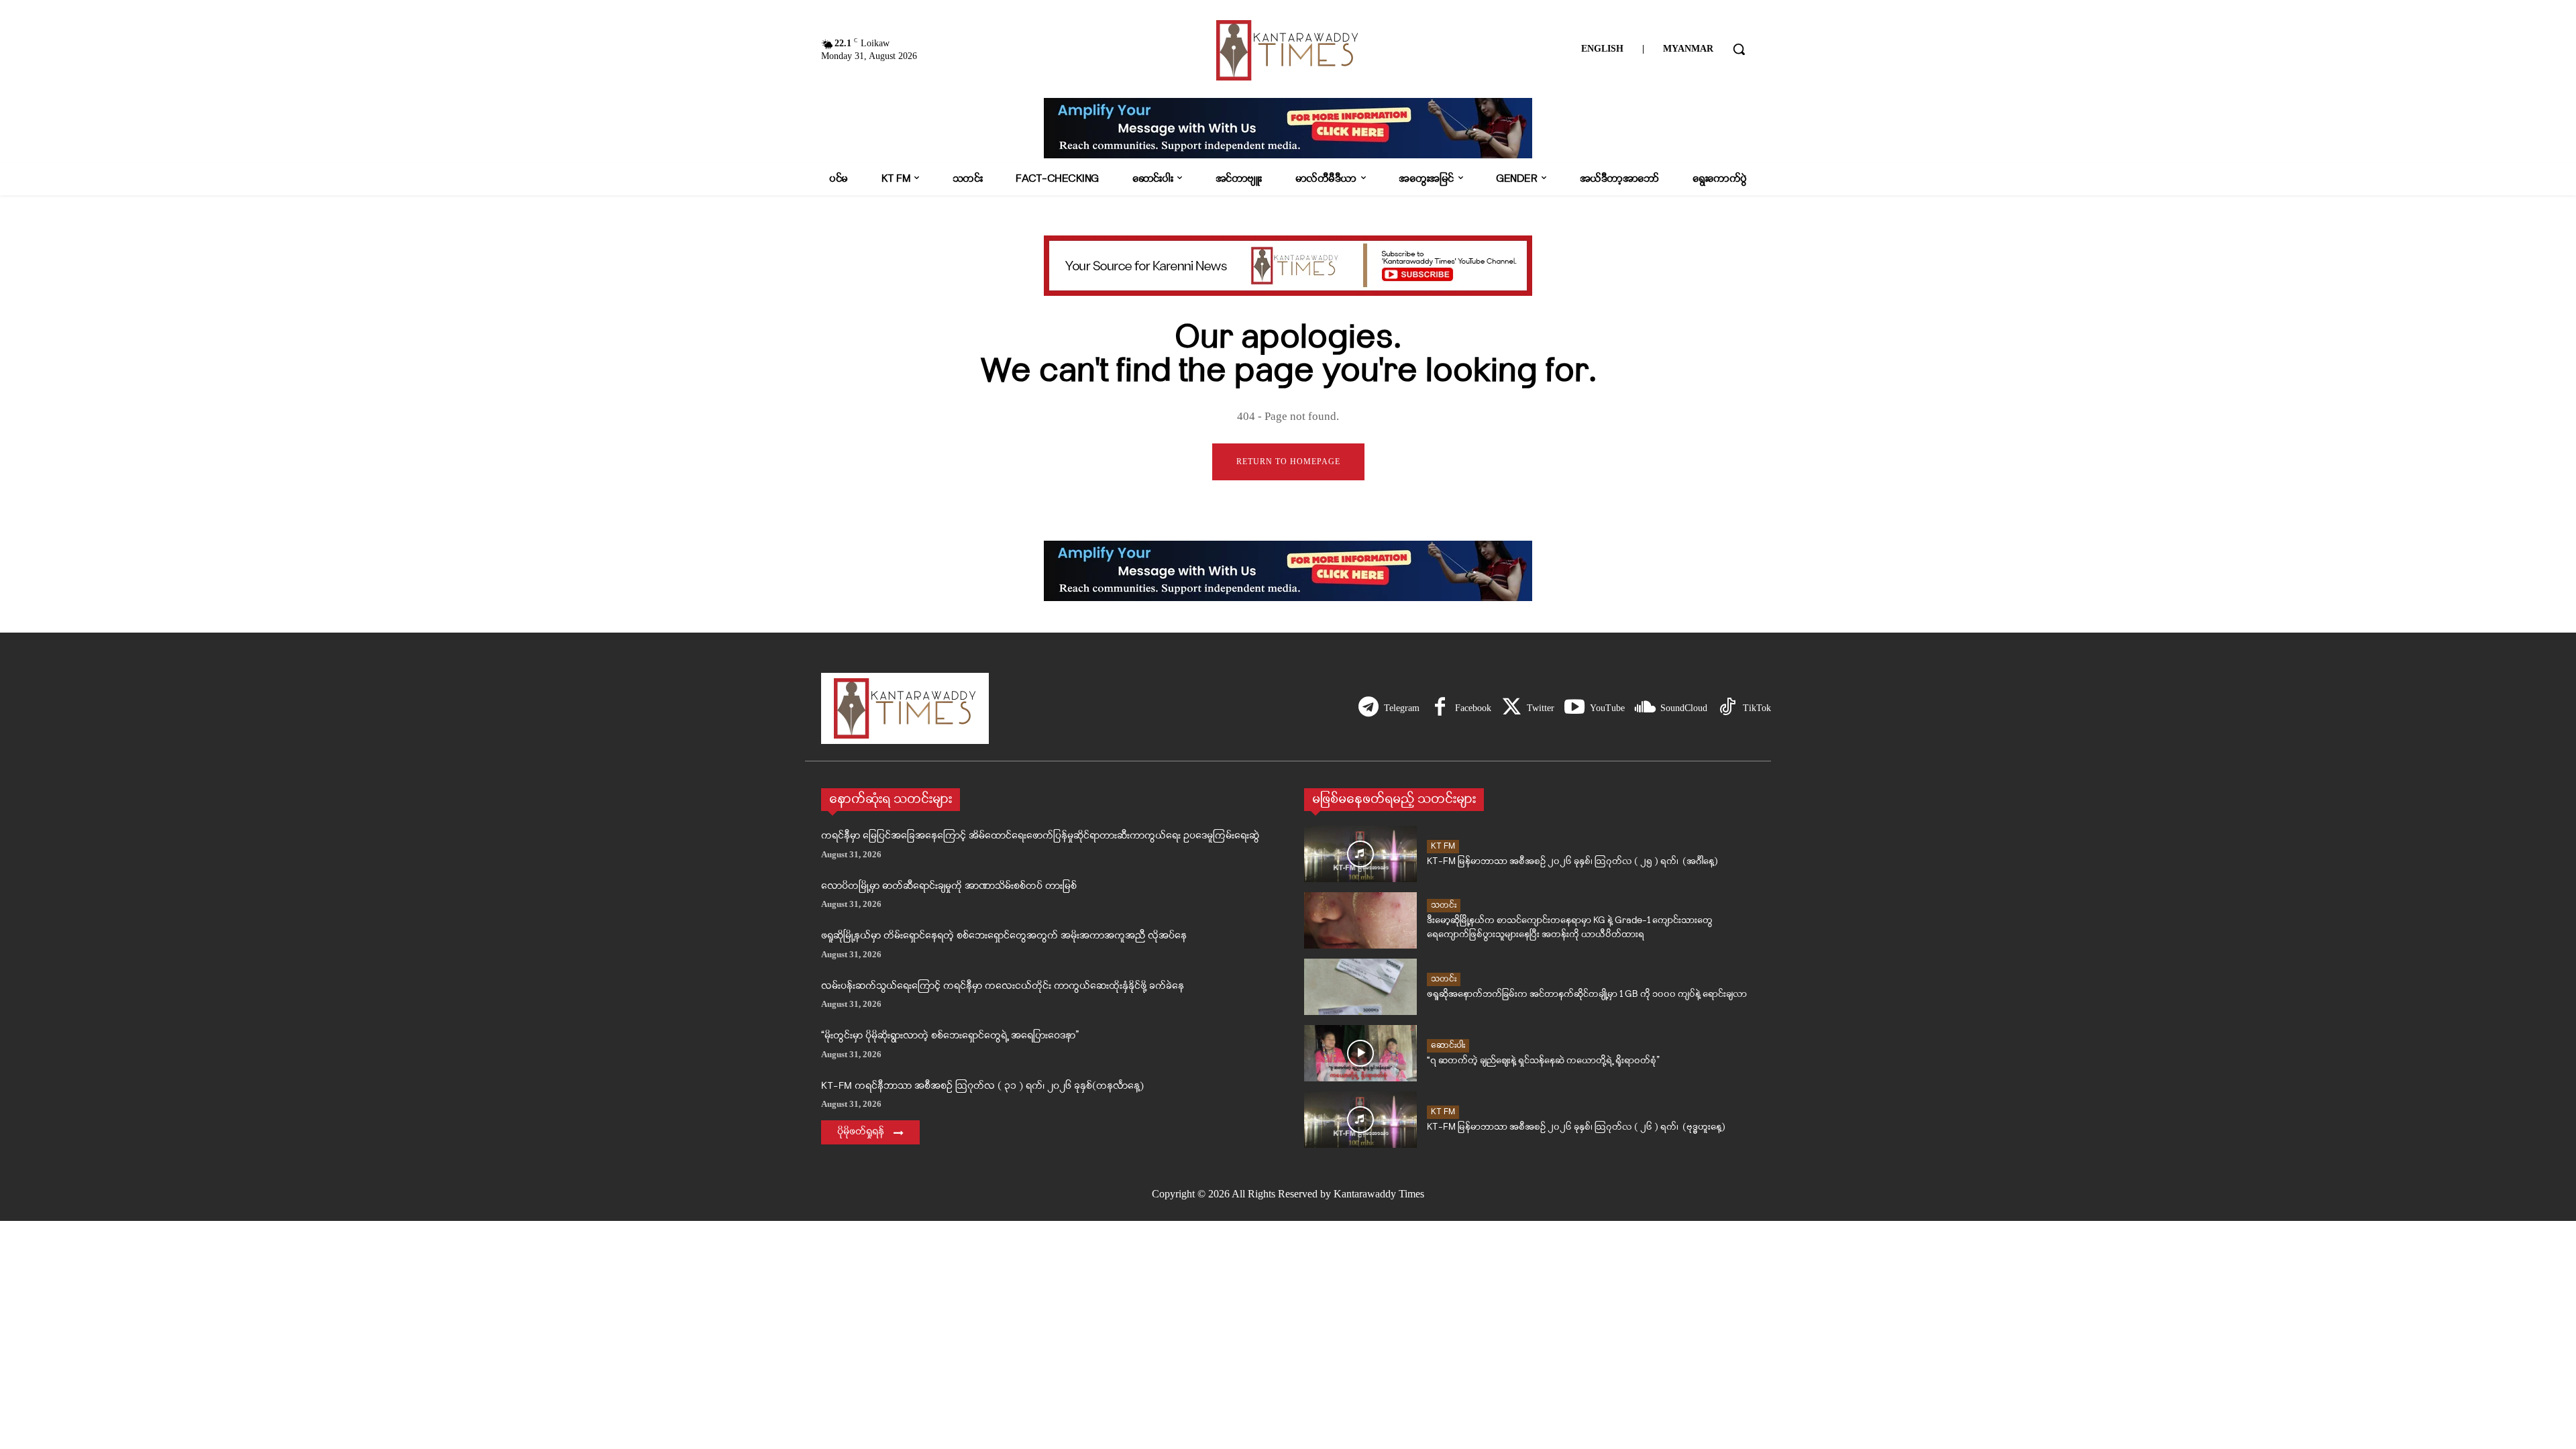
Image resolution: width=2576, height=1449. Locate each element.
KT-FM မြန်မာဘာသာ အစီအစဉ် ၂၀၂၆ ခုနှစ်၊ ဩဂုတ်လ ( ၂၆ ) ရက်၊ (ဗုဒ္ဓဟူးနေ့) (1576, 1127)
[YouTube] (1574, 708)
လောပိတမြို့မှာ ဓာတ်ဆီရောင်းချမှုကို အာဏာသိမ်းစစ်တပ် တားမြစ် (949, 887)
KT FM (1443, 846)
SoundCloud (1684, 708)
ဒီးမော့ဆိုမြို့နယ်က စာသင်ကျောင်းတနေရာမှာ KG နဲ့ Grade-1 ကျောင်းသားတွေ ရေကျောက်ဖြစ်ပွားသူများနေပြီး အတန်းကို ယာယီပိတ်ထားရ (1570, 928)
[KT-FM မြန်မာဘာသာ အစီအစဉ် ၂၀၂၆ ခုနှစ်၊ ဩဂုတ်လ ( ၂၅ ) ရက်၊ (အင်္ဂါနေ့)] (1360, 854)
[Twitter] (1511, 708)
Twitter (1541, 708)
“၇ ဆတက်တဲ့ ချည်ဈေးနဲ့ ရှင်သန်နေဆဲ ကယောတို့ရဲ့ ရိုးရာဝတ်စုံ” (1543, 1061)
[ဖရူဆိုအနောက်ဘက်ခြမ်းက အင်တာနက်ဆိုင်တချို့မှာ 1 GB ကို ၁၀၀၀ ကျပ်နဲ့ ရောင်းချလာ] (1360, 987)
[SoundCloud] (1645, 708)
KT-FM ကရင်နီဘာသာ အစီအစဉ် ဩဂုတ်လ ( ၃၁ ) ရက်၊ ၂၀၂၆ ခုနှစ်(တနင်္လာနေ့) (982, 1086)
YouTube (1607, 708)
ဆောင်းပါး (1448, 1045)
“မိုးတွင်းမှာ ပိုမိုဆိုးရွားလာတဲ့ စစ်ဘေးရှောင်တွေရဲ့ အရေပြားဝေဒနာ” (950, 1036)
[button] (1739, 49)
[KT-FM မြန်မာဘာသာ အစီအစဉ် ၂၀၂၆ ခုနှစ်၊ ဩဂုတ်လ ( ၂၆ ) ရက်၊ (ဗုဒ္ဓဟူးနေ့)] (1360, 1120)
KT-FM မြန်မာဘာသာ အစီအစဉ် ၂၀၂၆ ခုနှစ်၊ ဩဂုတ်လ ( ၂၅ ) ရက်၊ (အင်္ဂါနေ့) (1572, 862)
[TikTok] (1727, 708)
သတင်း (1444, 905)
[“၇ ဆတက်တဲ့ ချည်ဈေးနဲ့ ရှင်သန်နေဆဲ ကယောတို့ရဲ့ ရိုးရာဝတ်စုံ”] (1360, 1053)
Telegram (1402, 708)
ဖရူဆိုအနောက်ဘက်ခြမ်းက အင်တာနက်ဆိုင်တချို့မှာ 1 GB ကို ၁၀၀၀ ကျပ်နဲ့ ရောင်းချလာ (1587, 995)
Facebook (1473, 708)
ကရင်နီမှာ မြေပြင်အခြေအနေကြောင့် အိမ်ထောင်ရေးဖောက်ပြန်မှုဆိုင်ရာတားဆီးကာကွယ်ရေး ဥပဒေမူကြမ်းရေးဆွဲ (1040, 836)
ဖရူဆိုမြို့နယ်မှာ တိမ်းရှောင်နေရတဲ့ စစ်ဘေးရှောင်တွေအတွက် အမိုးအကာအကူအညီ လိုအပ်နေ (1004, 936)
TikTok (1757, 708)
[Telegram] (1368, 708)
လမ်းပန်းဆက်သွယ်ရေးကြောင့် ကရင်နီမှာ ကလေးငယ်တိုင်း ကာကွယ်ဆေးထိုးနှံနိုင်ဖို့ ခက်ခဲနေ (1003, 986)
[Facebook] (1440, 708)
